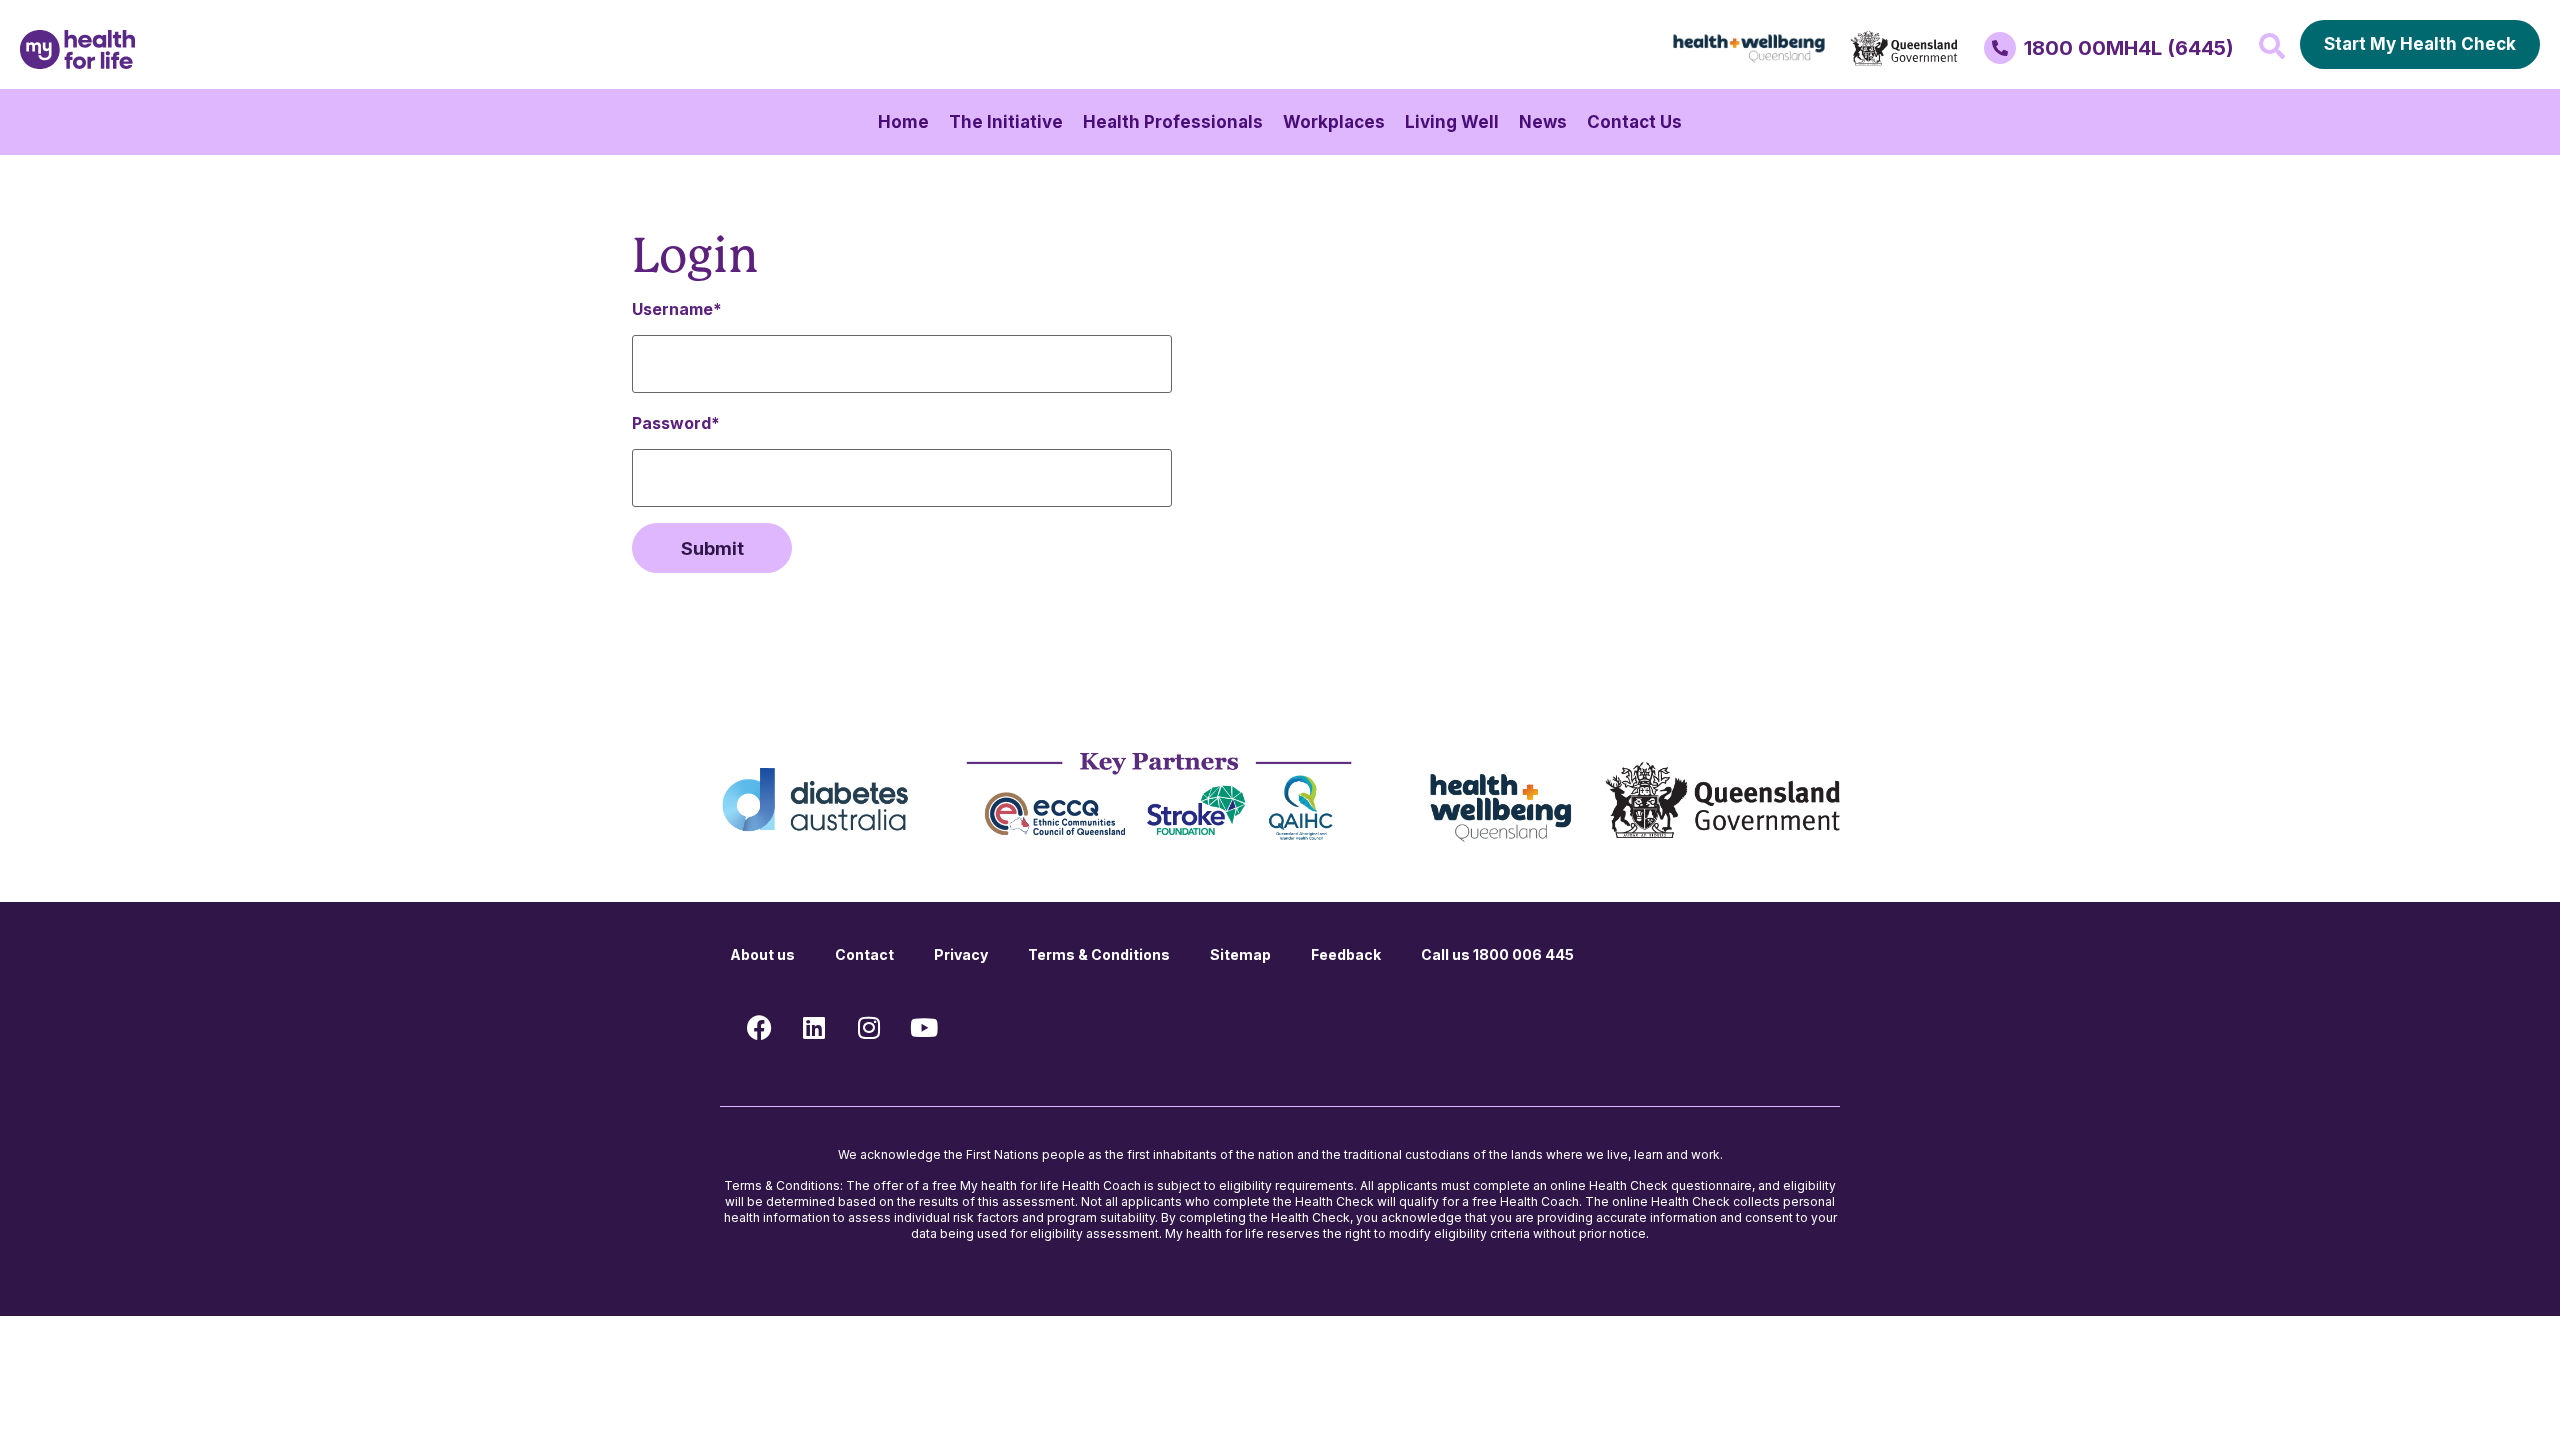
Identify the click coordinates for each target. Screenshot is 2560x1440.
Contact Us (1634, 122)
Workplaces (1334, 122)
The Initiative (1006, 122)
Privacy (961, 954)
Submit (712, 548)
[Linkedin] (814, 1027)
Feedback (1346, 954)
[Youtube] (924, 1027)
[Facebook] (759, 1027)
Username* (677, 309)
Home (903, 122)
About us (762, 954)
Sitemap (1240, 954)
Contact (864, 954)
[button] (2272, 46)
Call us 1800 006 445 (1497, 954)
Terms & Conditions (1099, 954)
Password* (676, 423)
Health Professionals (1173, 122)
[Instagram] (869, 1027)
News (1543, 122)
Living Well (1452, 122)
